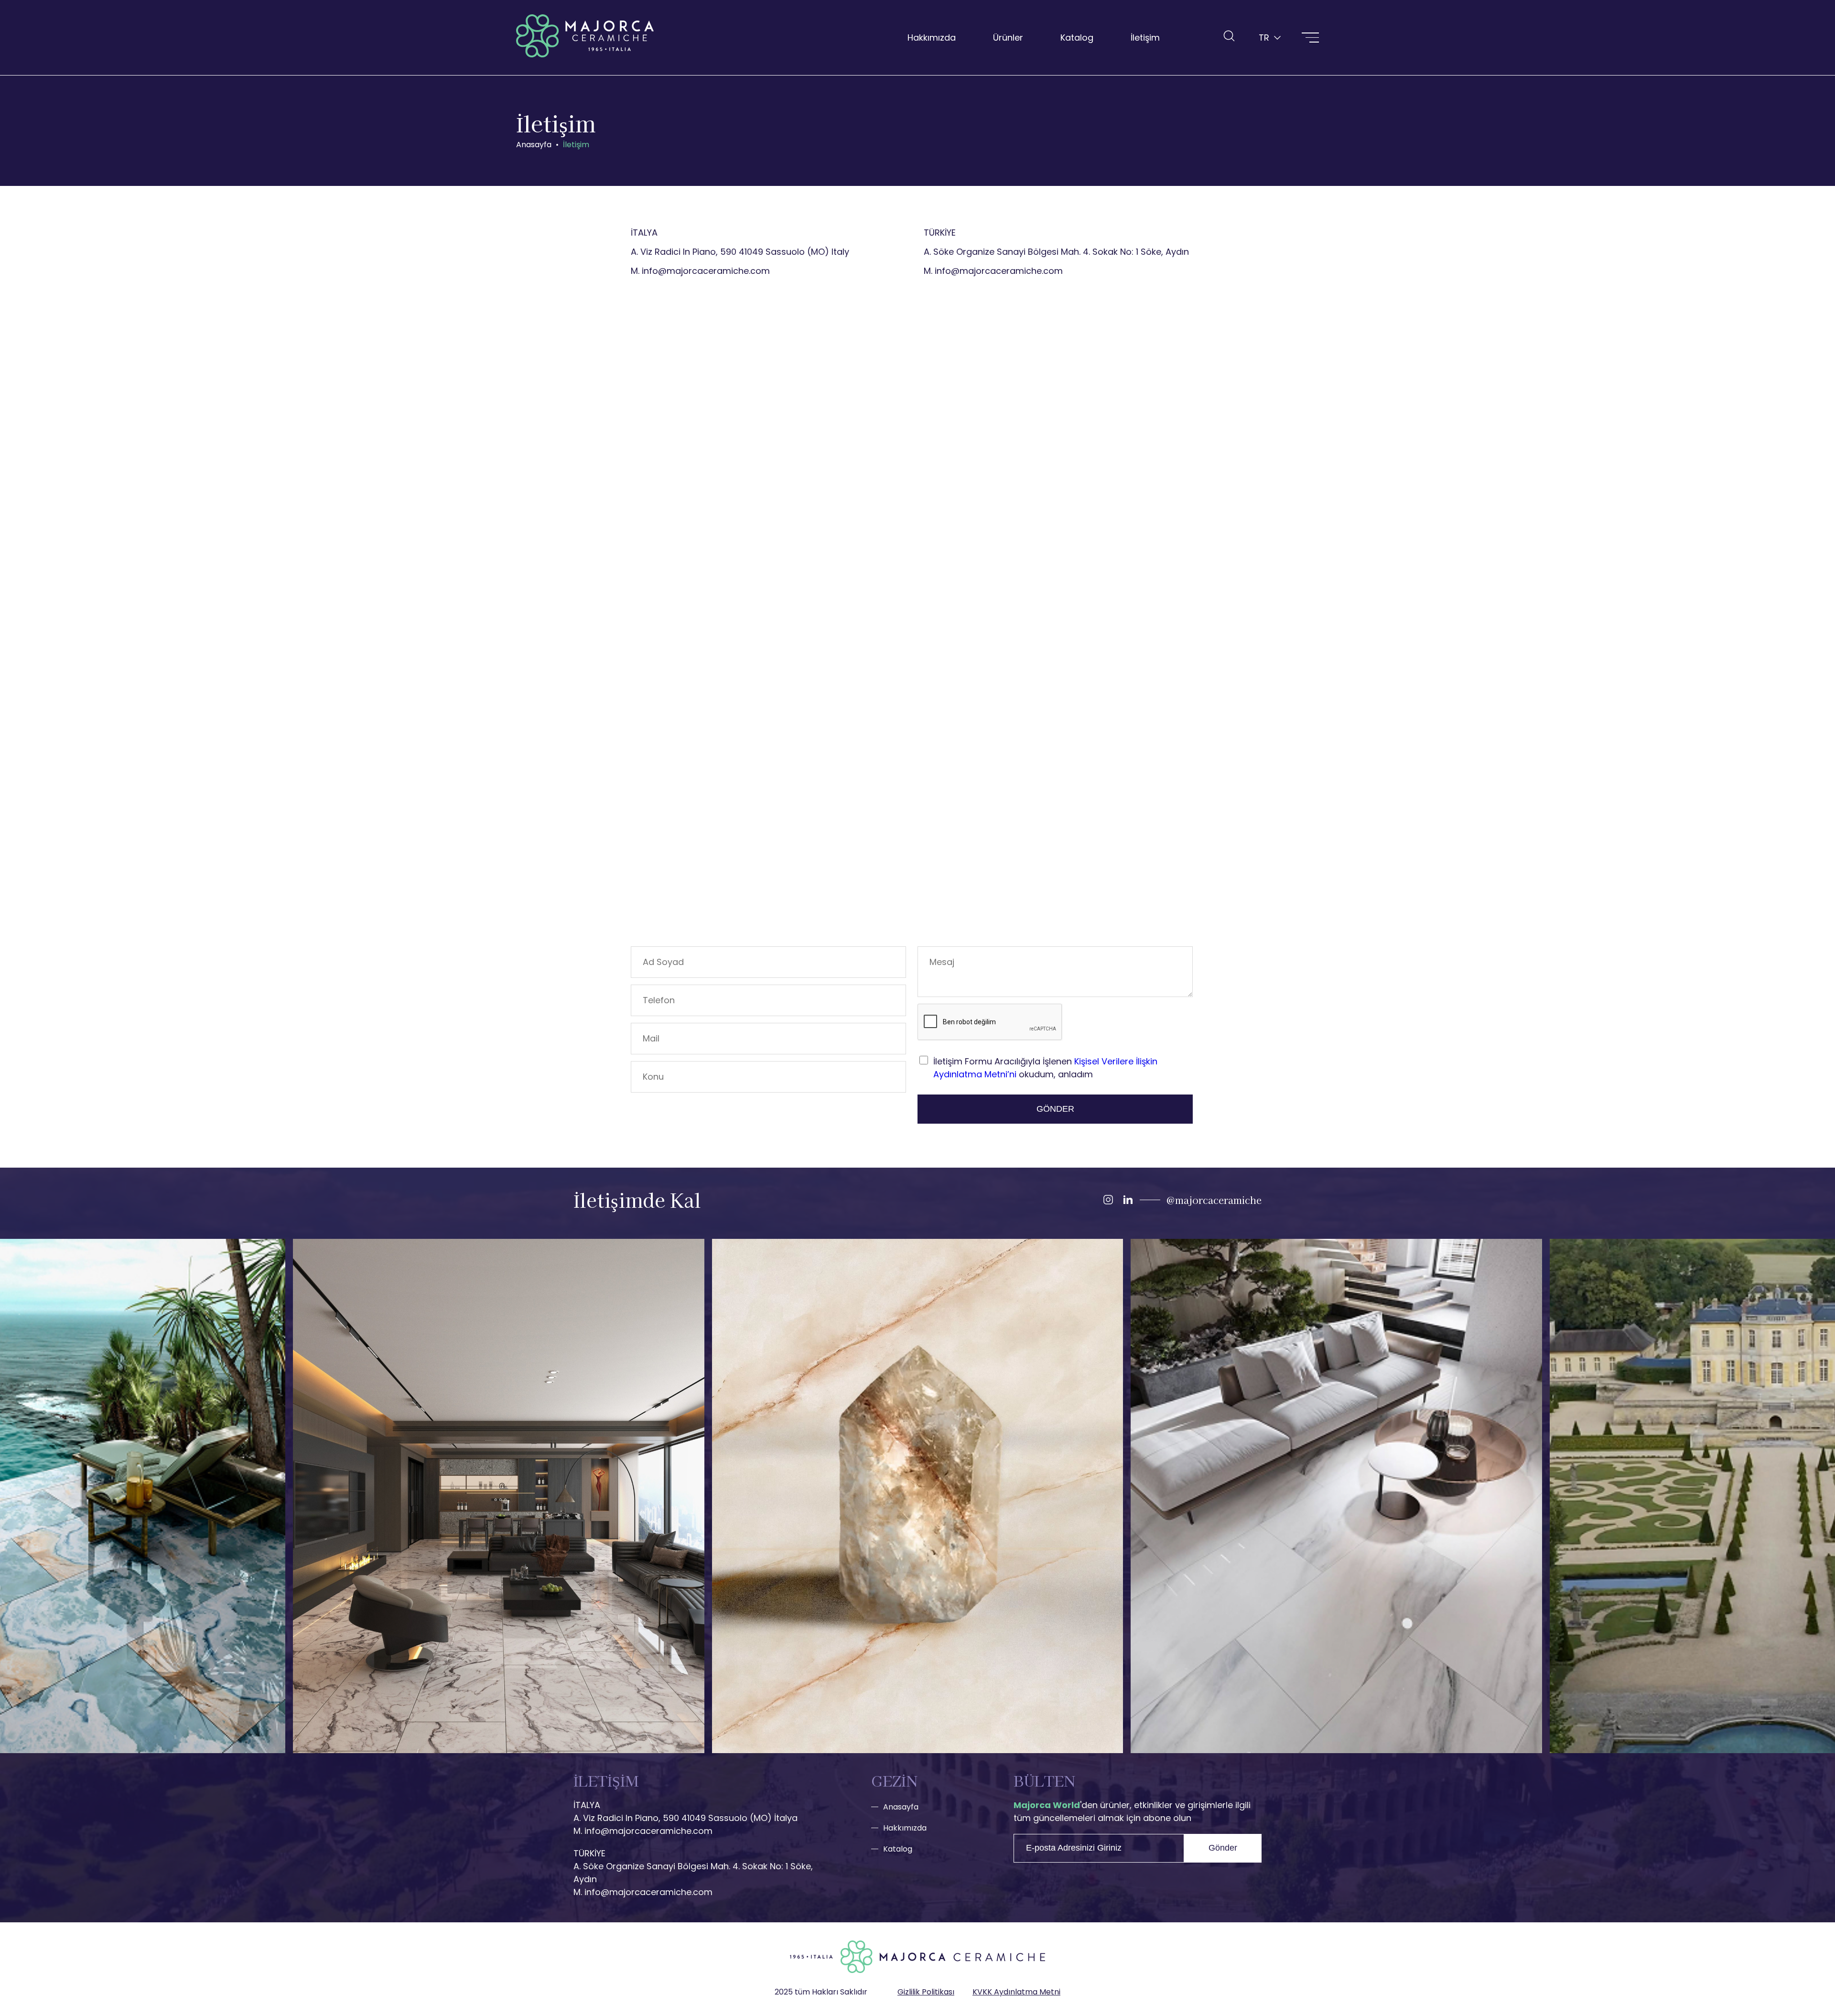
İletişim (1145, 38)
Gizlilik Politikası (926, 1992)
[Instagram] (1108, 1200)
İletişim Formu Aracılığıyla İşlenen (1045, 1068)
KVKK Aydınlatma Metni (1016, 1992)
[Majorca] (585, 38)
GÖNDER (1055, 1109)
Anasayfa (901, 1807)
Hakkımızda (932, 38)
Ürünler (1008, 38)
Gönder (1223, 1848)
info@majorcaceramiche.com (706, 271)
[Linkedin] (1128, 1200)
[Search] (1229, 36)
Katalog (1077, 38)
